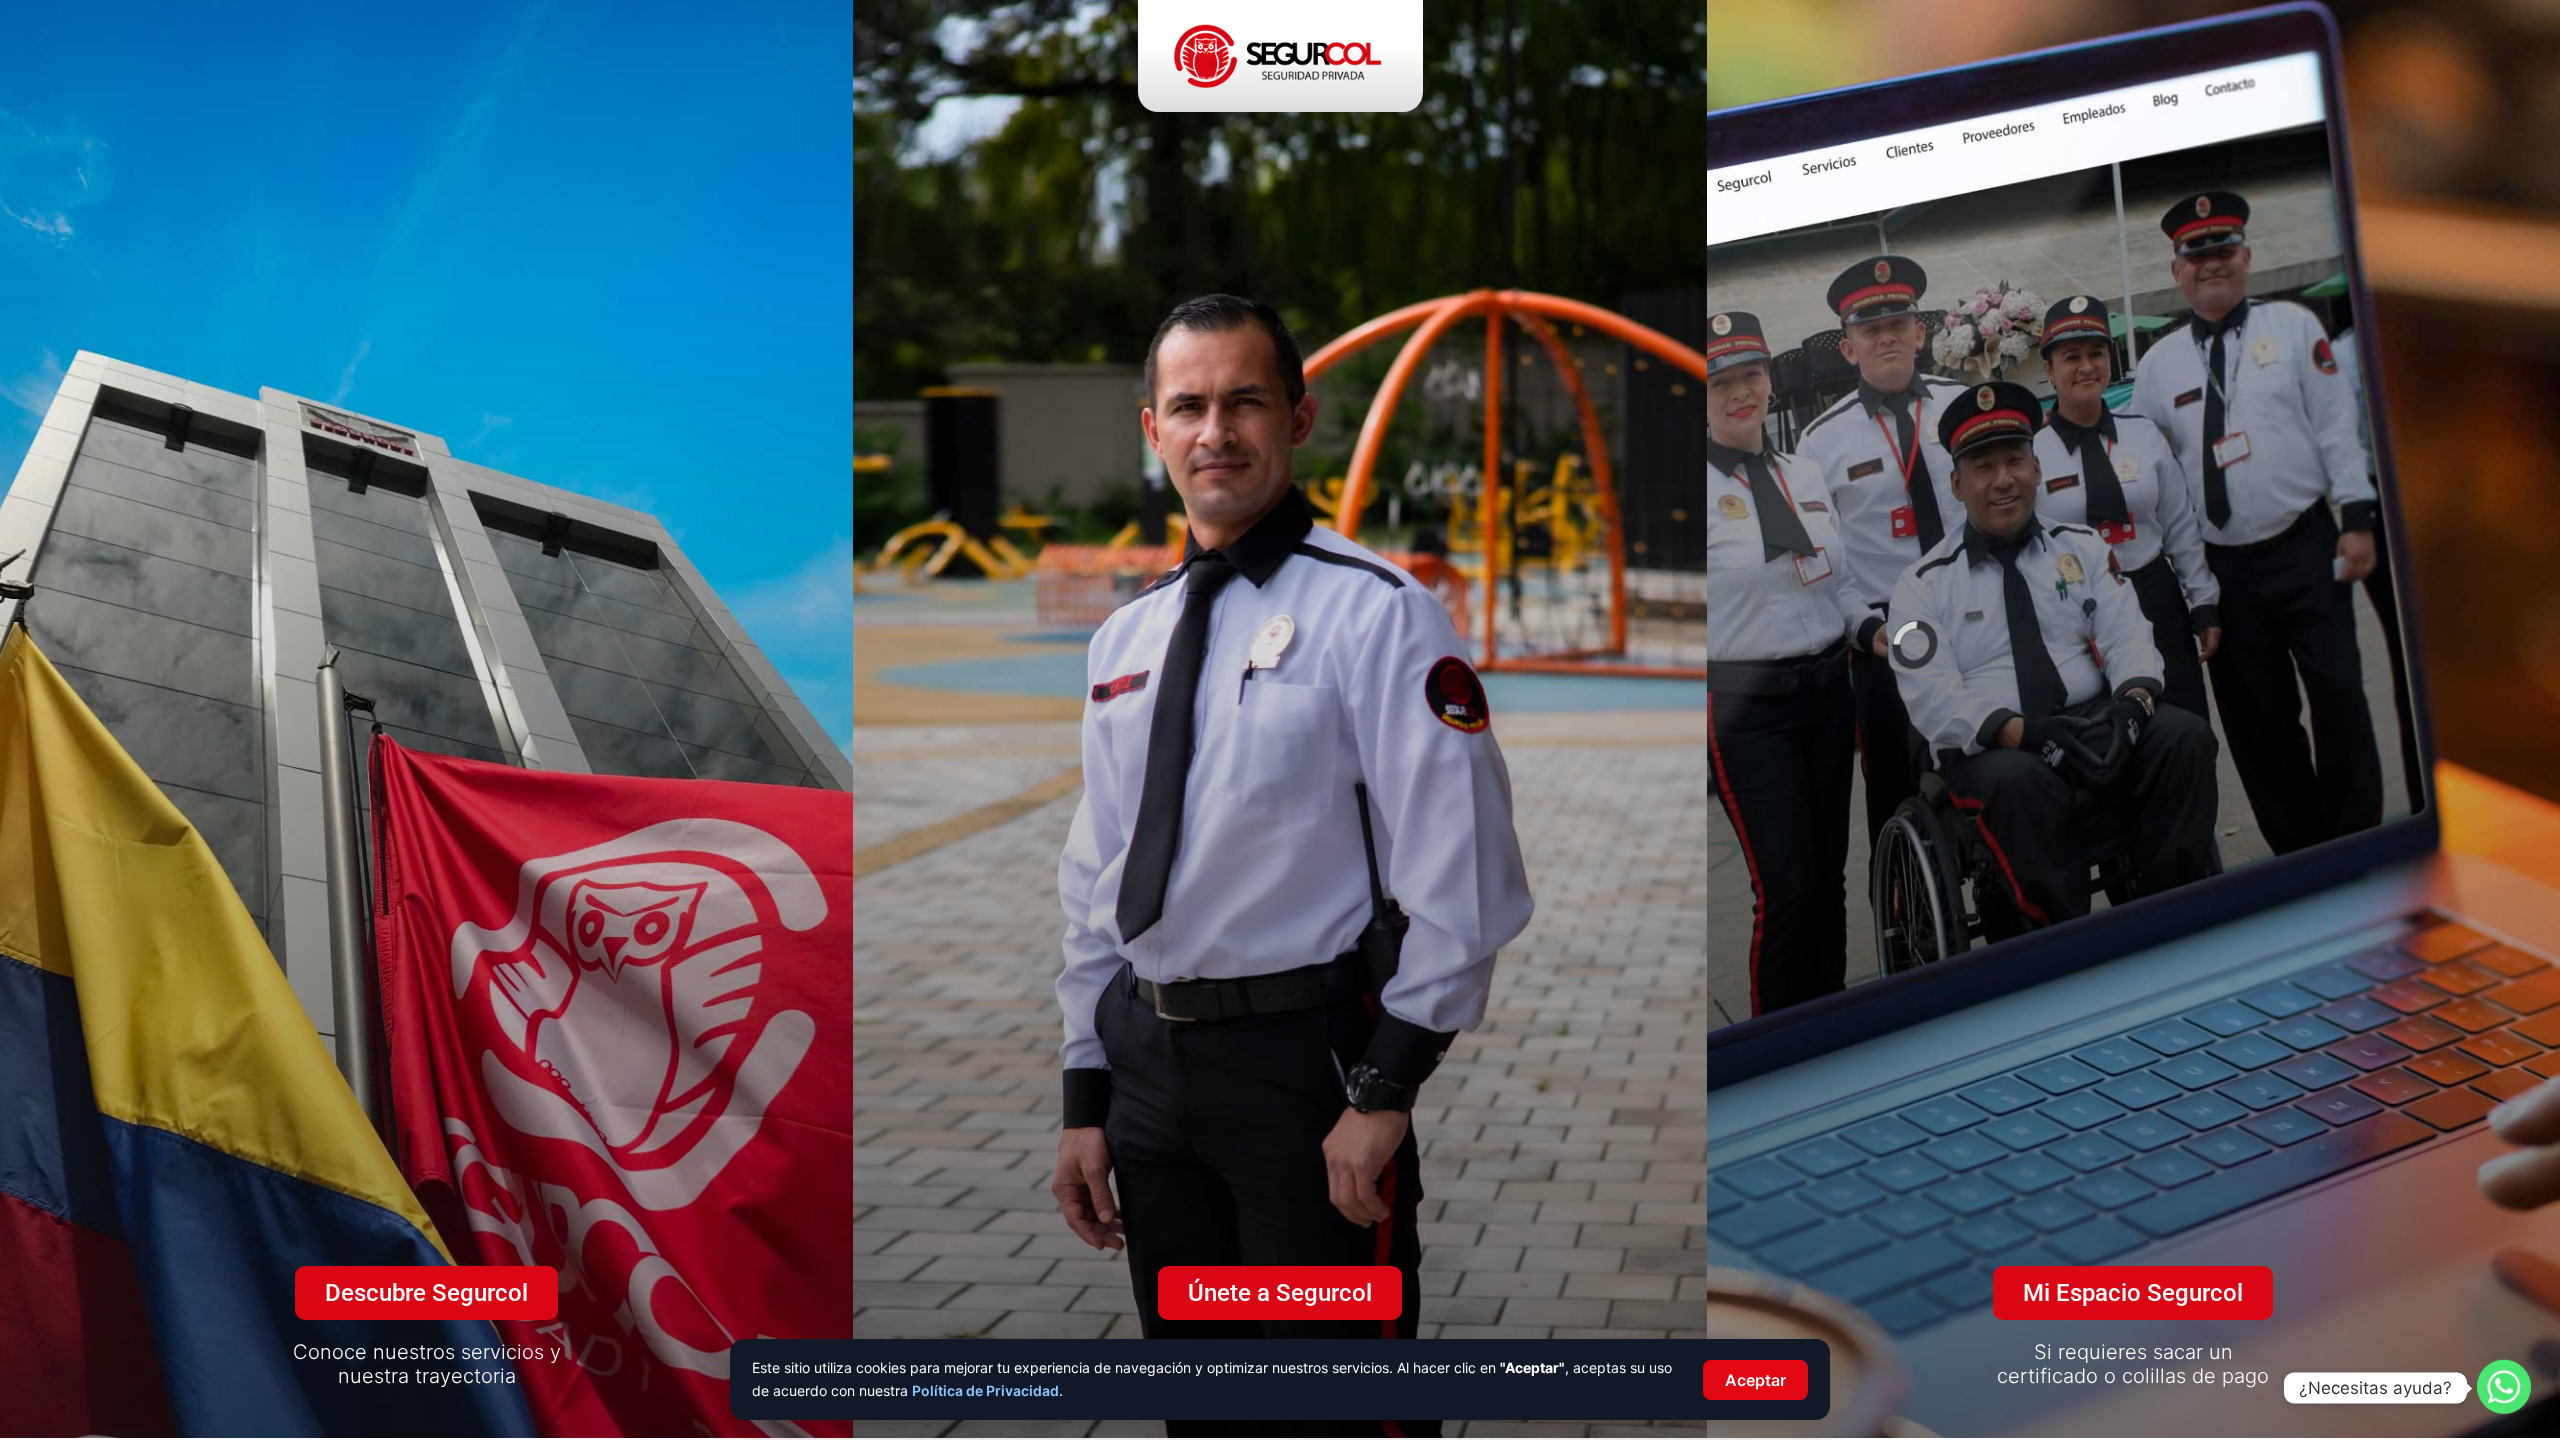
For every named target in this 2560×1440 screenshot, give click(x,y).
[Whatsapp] (2504, 1388)
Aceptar (1755, 1380)
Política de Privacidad (985, 1390)
